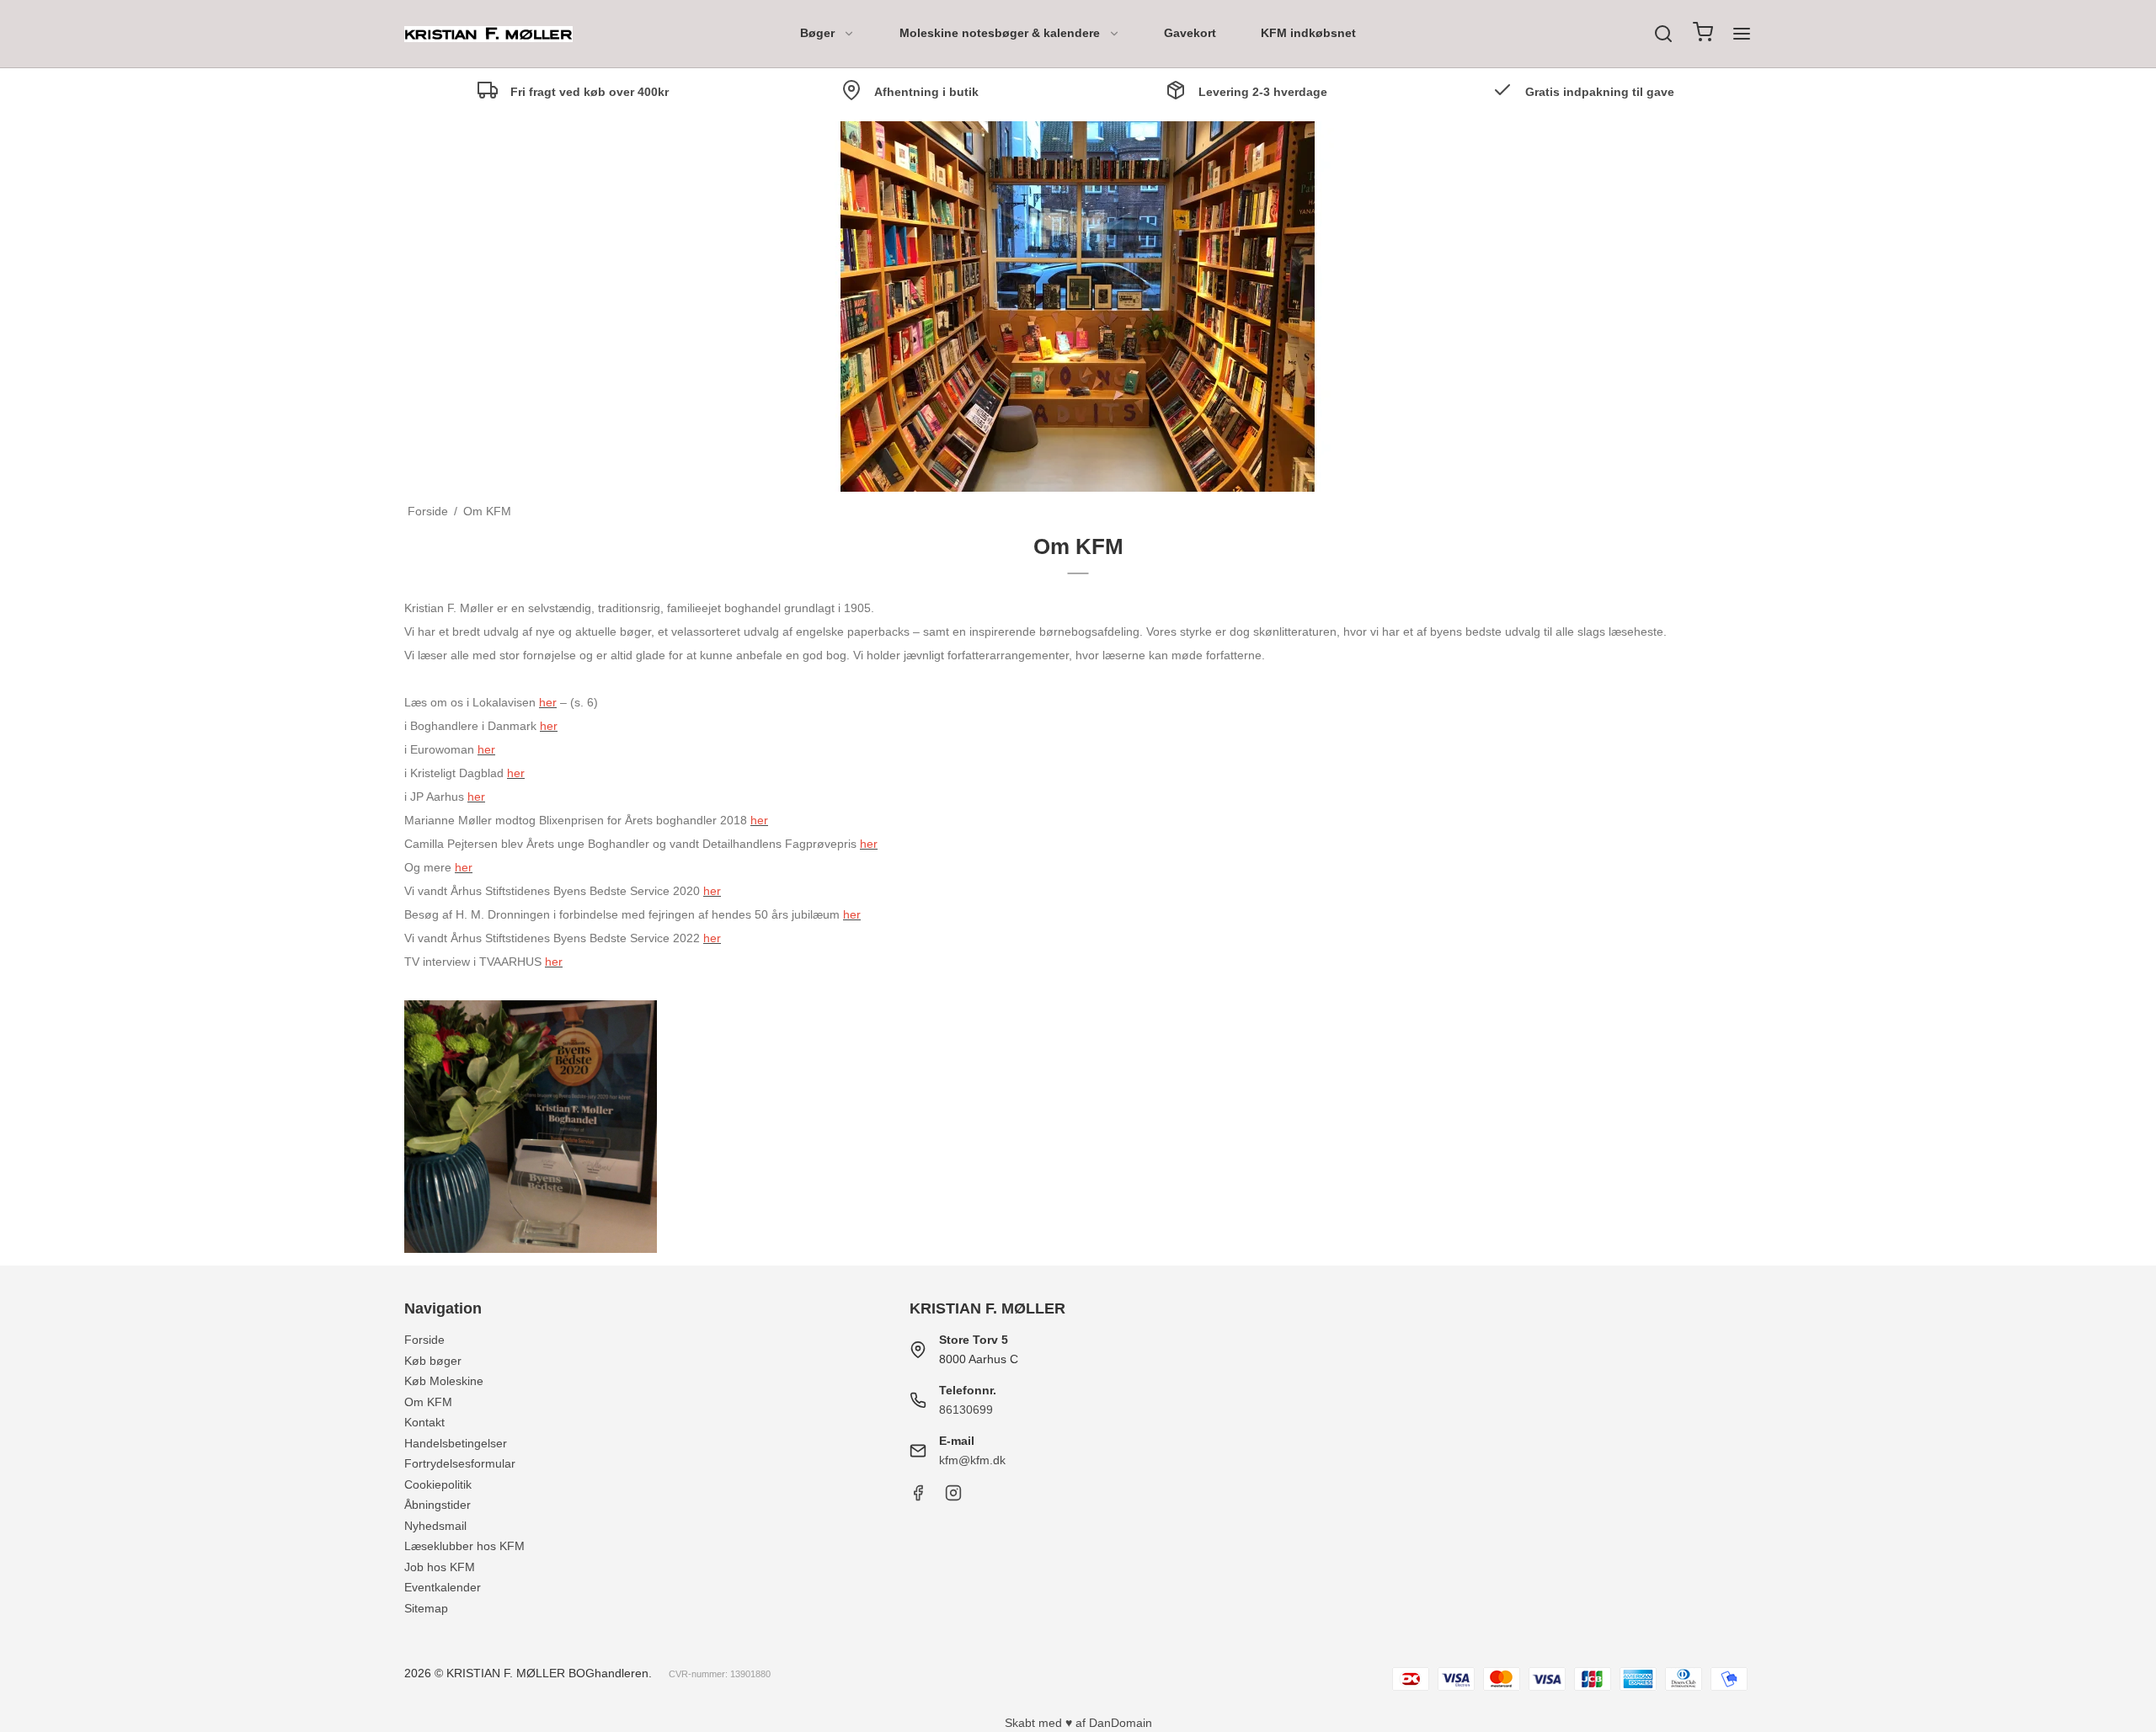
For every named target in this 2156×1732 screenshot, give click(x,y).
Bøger (817, 33)
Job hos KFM (440, 1567)
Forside (424, 1340)
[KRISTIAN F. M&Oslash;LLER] (488, 34)
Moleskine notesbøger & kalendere (1000, 33)
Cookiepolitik (438, 1484)
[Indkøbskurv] (1703, 34)
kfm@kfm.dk (972, 1460)
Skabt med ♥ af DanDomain (1078, 1723)
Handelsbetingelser (456, 1443)
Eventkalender (443, 1587)
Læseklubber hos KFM (464, 1546)
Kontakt (424, 1422)
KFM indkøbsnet (1308, 33)
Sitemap (426, 1608)
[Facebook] (918, 1497)
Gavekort (1190, 33)
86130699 (966, 1410)
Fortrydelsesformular (460, 1463)
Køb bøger (433, 1361)
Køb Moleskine (444, 1381)
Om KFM (428, 1402)
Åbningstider (438, 1505)
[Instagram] (953, 1497)
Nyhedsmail (435, 1526)
